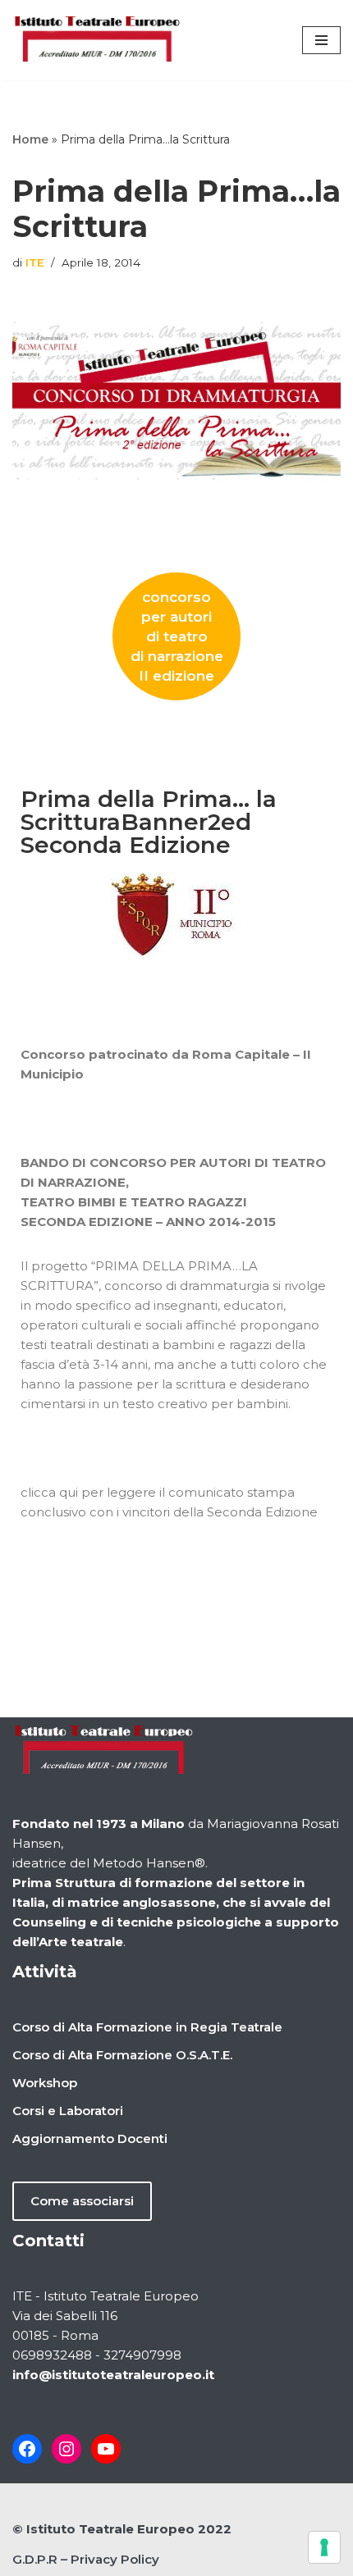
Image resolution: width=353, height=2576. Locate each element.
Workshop (45, 2083)
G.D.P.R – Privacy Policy (86, 2559)
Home (30, 139)
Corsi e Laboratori (68, 2111)
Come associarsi (82, 2201)
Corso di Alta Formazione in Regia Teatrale (147, 2027)
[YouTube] (106, 2449)
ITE (35, 262)
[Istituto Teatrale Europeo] (97, 40)
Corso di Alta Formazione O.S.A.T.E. (122, 2055)
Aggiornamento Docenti (90, 2138)
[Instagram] (66, 2449)
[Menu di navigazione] (321, 40)
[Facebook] (27, 2449)
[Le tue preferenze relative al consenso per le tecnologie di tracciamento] (324, 2547)
